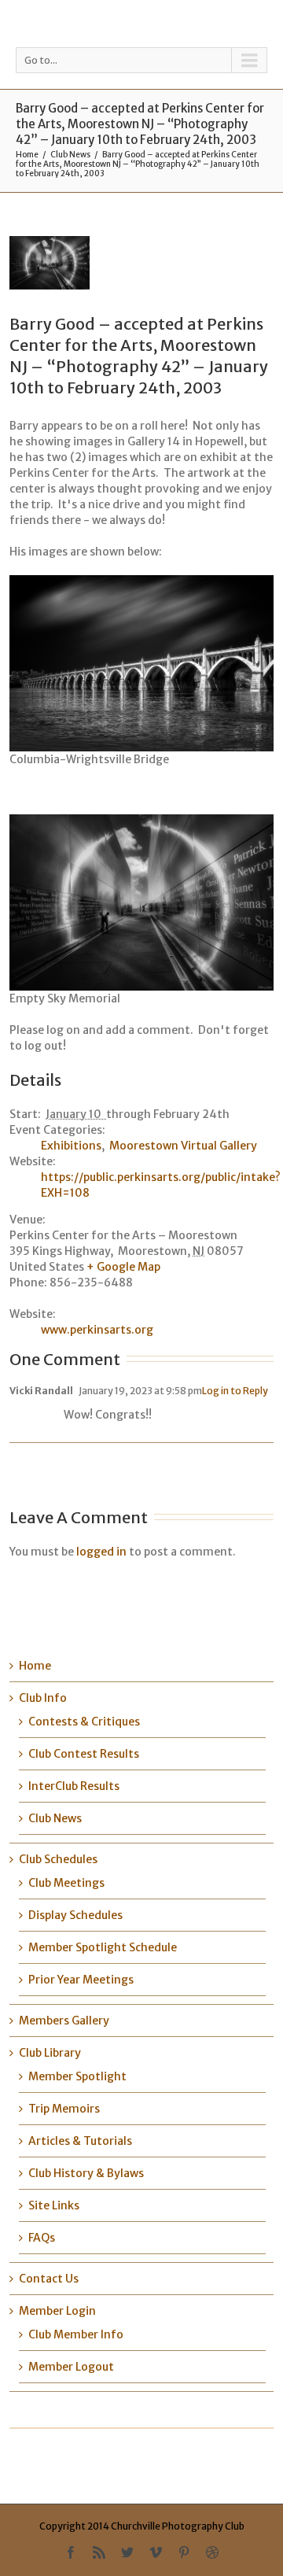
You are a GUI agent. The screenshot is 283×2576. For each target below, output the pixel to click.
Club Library (50, 2053)
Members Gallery (64, 2021)
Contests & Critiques (84, 1722)
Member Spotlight (77, 2076)
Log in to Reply (235, 1391)
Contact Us (49, 2279)
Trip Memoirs (64, 2109)
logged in (101, 1552)
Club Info (43, 1698)
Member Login (57, 2311)
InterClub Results (74, 1786)
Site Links (54, 2205)
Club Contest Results (84, 1754)
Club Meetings (66, 1883)
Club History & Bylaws (86, 2173)
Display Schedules (75, 1915)
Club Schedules (58, 1859)
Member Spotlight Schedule (103, 1947)
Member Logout (71, 2367)
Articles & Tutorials (80, 2141)
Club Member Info (76, 2334)
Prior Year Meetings (81, 1980)
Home (27, 155)
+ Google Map (123, 1267)
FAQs (42, 2238)
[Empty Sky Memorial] (82, 263)
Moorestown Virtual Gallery (183, 1146)
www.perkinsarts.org (97, 1330)
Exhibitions (71, 1146)
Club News (70, 155)
